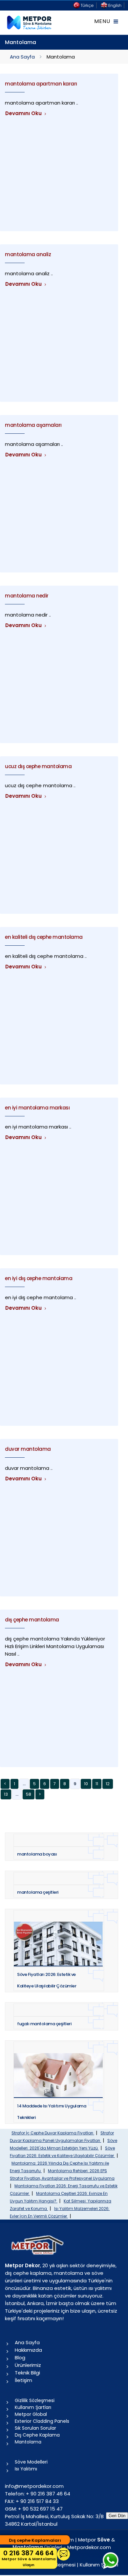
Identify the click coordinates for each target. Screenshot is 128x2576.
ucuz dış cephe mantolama (38, 766)
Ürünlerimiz (28, 2365)
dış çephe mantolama (32, 1620)
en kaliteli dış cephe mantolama (44, 937)
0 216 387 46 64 (29, 2558)
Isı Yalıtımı (26, 2469)
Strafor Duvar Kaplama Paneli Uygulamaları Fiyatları (62, 2137)
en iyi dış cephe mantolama (39, 1278)
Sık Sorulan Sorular (35, 2428)
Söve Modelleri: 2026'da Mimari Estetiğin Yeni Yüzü (64, 2144)
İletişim (23, 2380)
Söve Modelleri (31, 2462)
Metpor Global (31, 2414)
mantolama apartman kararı (41, 84)
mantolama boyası (37, 1854)
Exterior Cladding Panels (42, 2421)
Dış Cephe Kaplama (37, 2435)
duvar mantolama (28, 1449)
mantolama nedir (27, 596)
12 (108, 1784)
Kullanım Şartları (33, 2407)
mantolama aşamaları (33, 425)
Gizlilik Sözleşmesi (35, 2400)
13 (6, 1794)
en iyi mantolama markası (37, 1108)
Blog (20, 2357)
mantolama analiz (28, 254)
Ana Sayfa (22, 57)
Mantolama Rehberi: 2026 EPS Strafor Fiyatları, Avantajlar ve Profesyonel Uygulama (62, 2175)
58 (29, 1794)
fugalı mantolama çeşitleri (44, 2024)
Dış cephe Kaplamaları (35, 2540)
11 (97, 1784)
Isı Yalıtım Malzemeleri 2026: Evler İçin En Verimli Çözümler (60, 2212)
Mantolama (28, 2442)
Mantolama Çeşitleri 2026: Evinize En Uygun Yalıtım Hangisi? (59, 2197)
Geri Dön (117, 2516)
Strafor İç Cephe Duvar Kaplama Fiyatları (53, 2133)
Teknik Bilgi (27, 2373)
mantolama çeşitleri (38, 1892)
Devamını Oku (24, 113)
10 (86, 1784)
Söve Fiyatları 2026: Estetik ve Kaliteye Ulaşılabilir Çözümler (62, 2152)
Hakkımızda (28, 2350)
